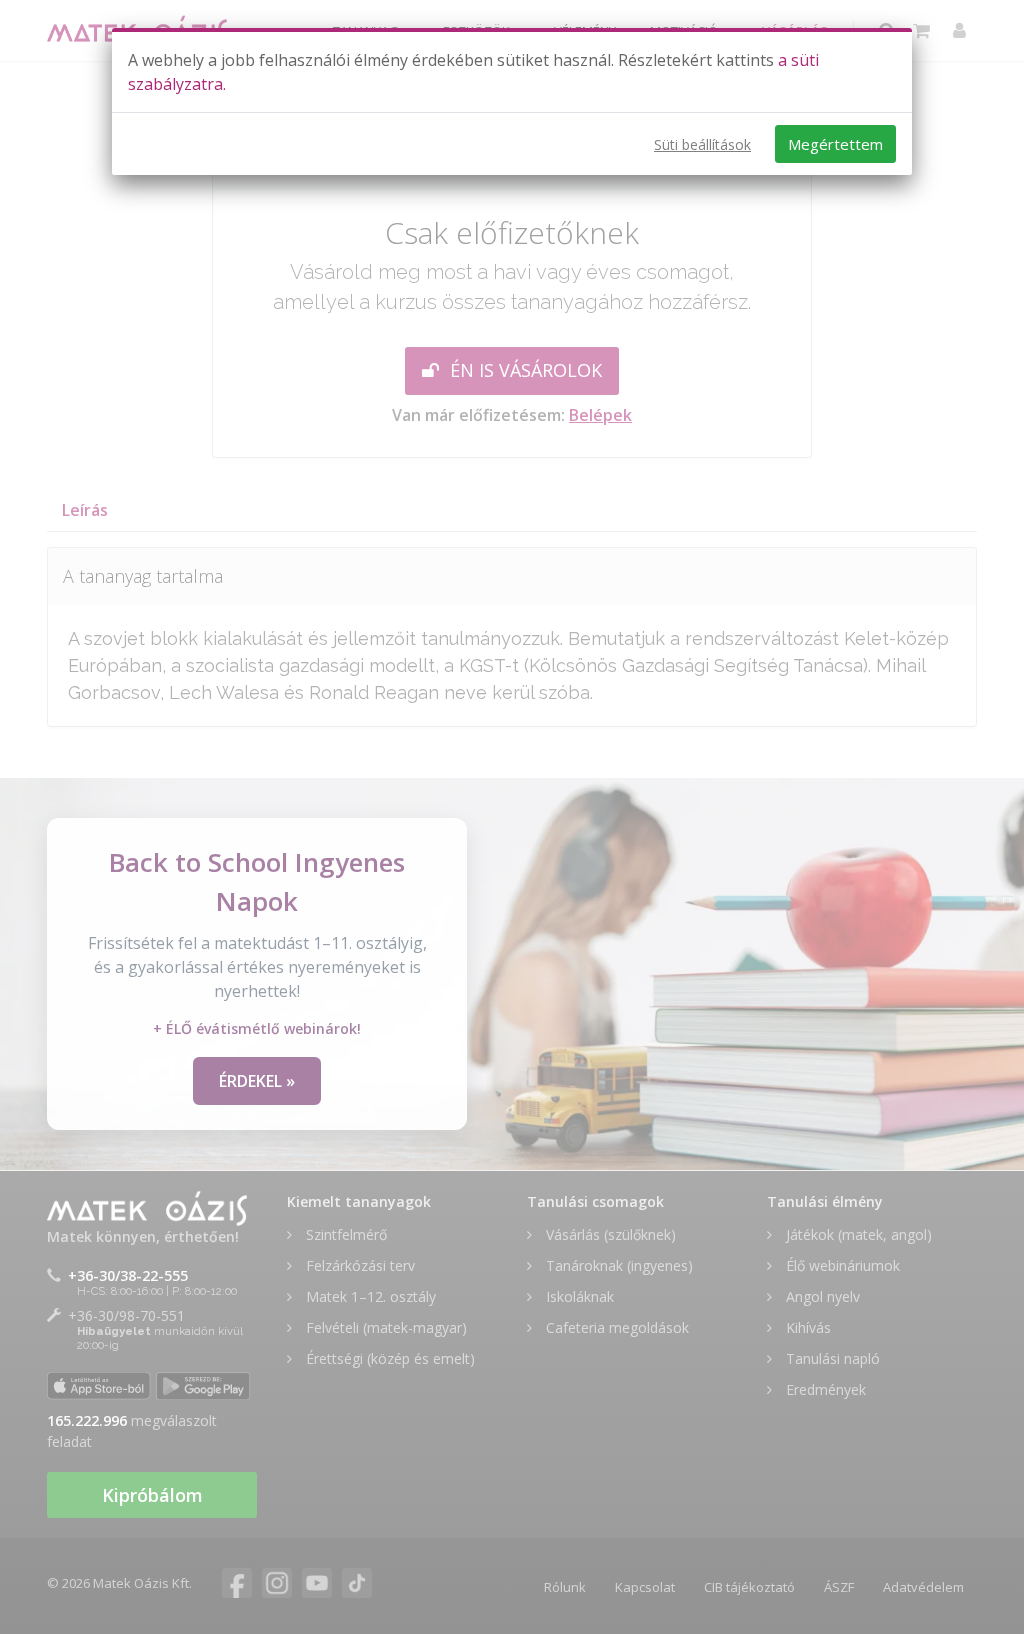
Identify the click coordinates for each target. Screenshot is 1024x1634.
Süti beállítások (702, 144)
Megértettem (835, 144)
